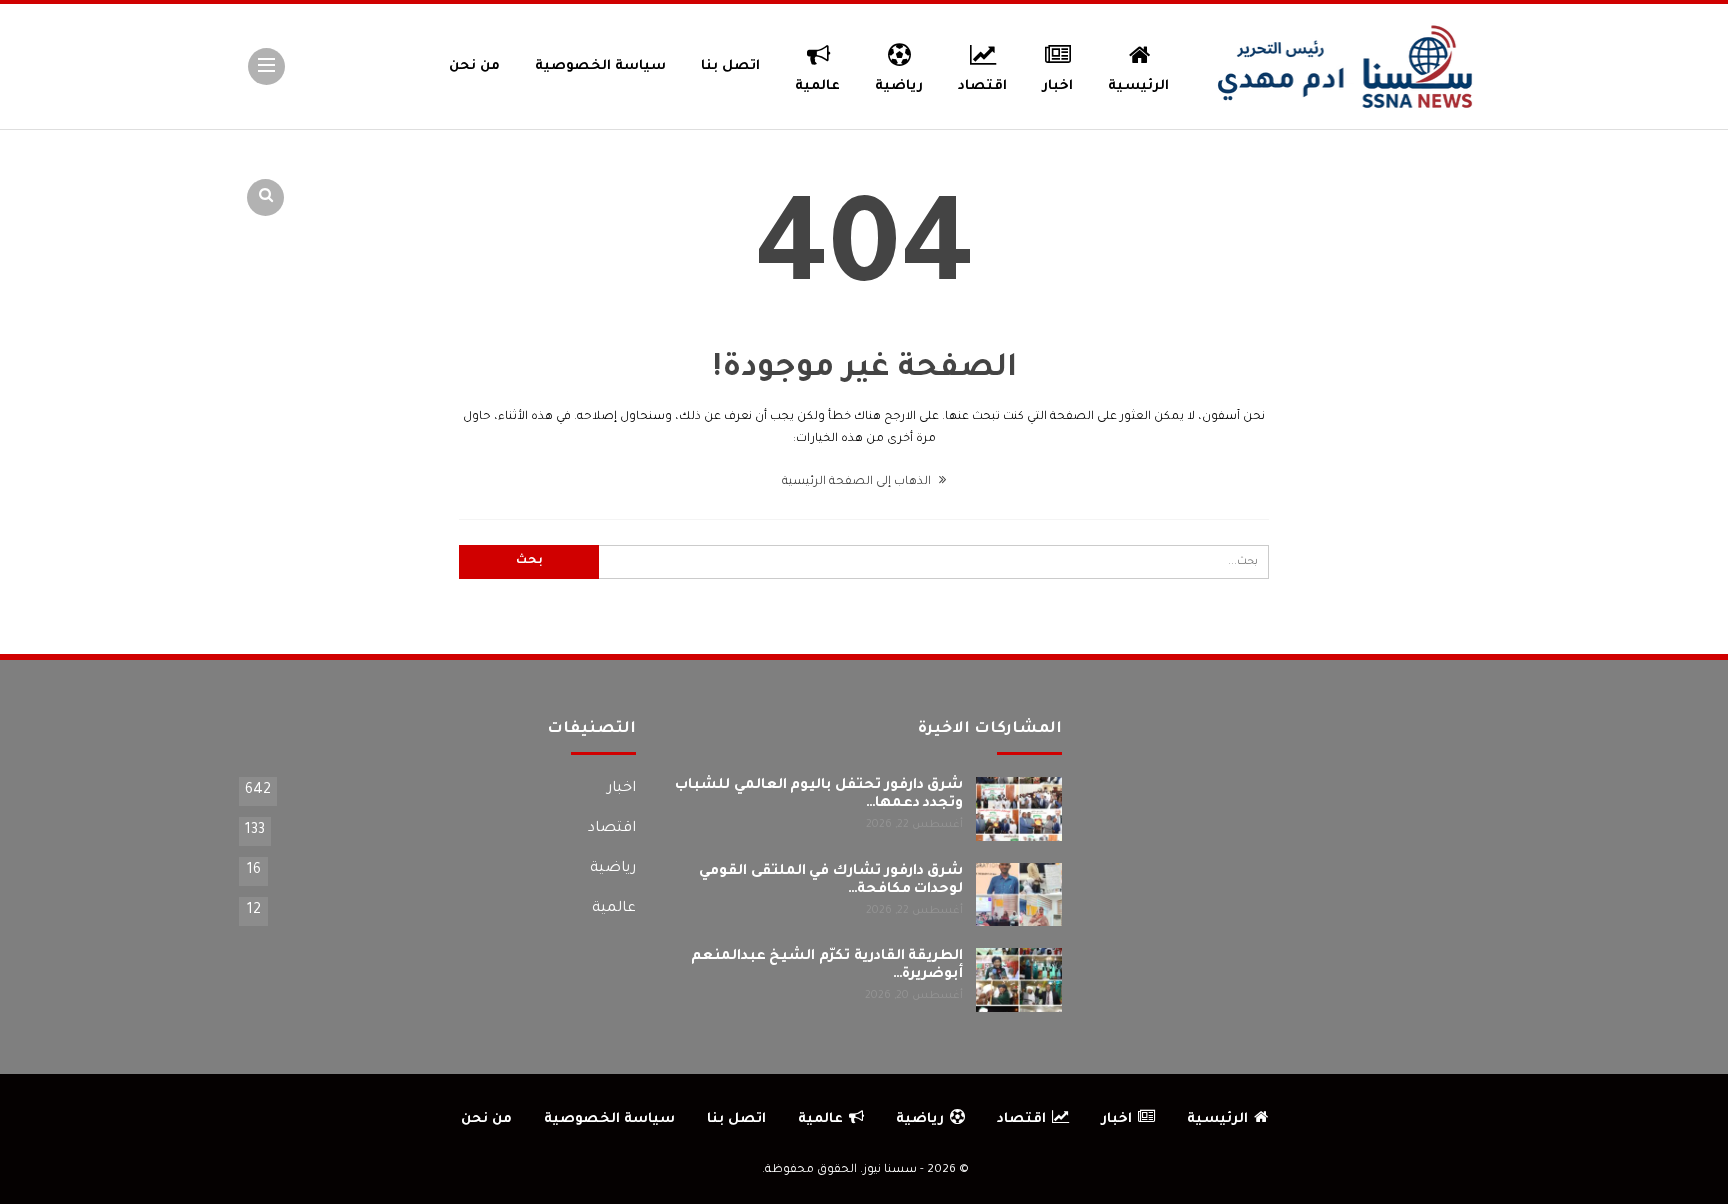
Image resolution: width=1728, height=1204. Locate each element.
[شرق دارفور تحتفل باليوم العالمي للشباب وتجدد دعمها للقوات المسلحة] (1019, 809)
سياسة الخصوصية (600, 66)
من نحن (474, 66)
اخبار (1057, 86)
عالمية (817, 86)
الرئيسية (1138, 86)
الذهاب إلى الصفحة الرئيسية (858, 482)
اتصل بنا (730, 66)
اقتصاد (982, 86)
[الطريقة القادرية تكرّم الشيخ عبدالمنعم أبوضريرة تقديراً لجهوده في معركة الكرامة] (1019, 980)
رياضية (899, 86)
